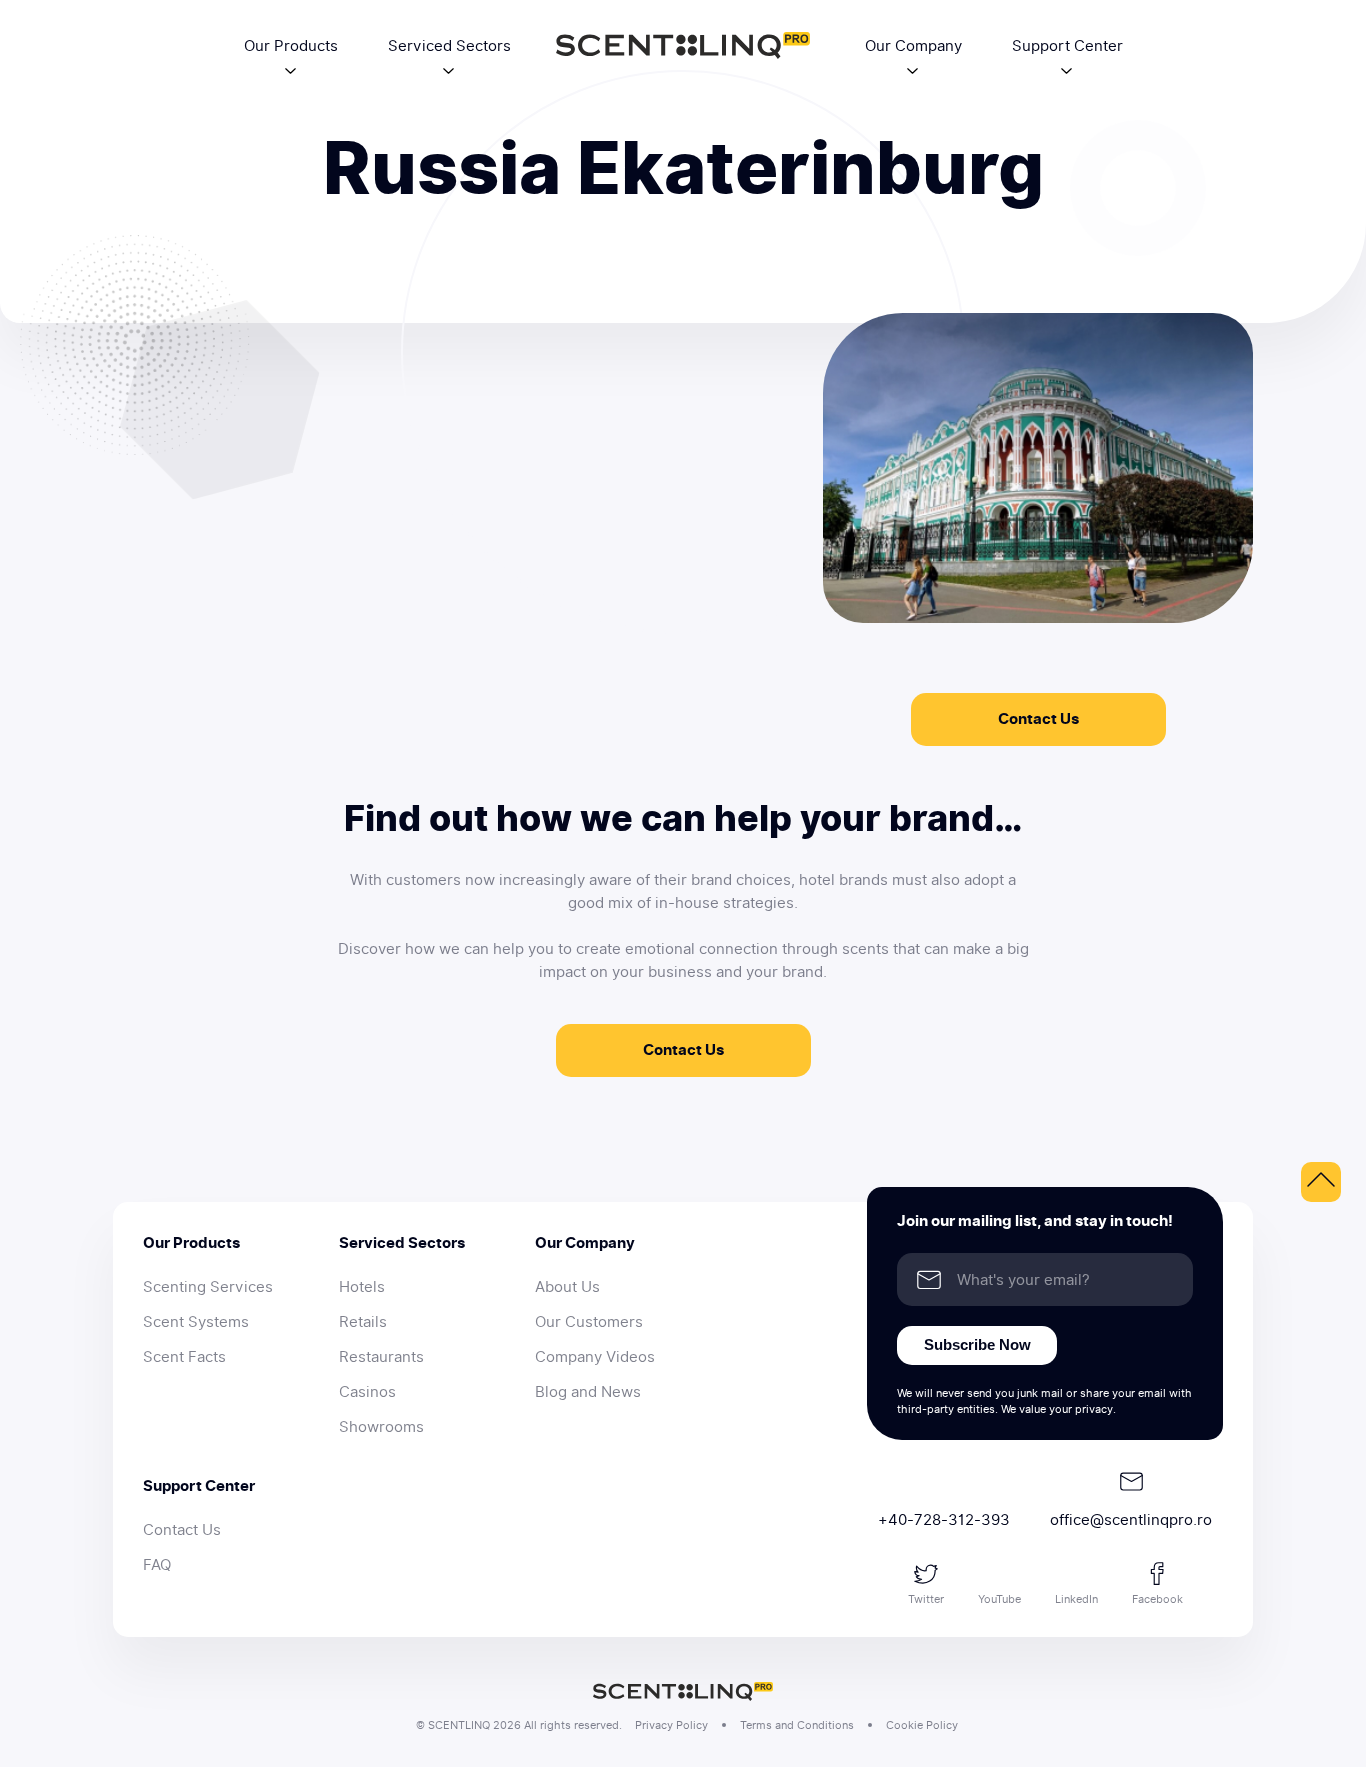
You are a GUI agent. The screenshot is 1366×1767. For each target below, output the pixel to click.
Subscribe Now (977, 1344)
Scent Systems (196, 1322)
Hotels (362, 1287)
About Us (567, 1287)
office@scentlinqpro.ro (1131, 1520)
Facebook (1157, 1599)
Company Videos (595, 1357)
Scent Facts (184, 1357)
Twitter (926, 1599)
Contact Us (1038, 719)
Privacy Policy (671, 1725)
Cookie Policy (922, 1725)
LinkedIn (1076, 1599)
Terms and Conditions (797, 1725)
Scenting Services (208, 1287)
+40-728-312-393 (944, 1520)
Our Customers (589, 1322)
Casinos (367, 1392)
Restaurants (381, 1357)
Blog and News (588, 1392)
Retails (363, 1322)
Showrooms (381, 1427)
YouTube (999, 1599)
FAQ (157, 1565)
